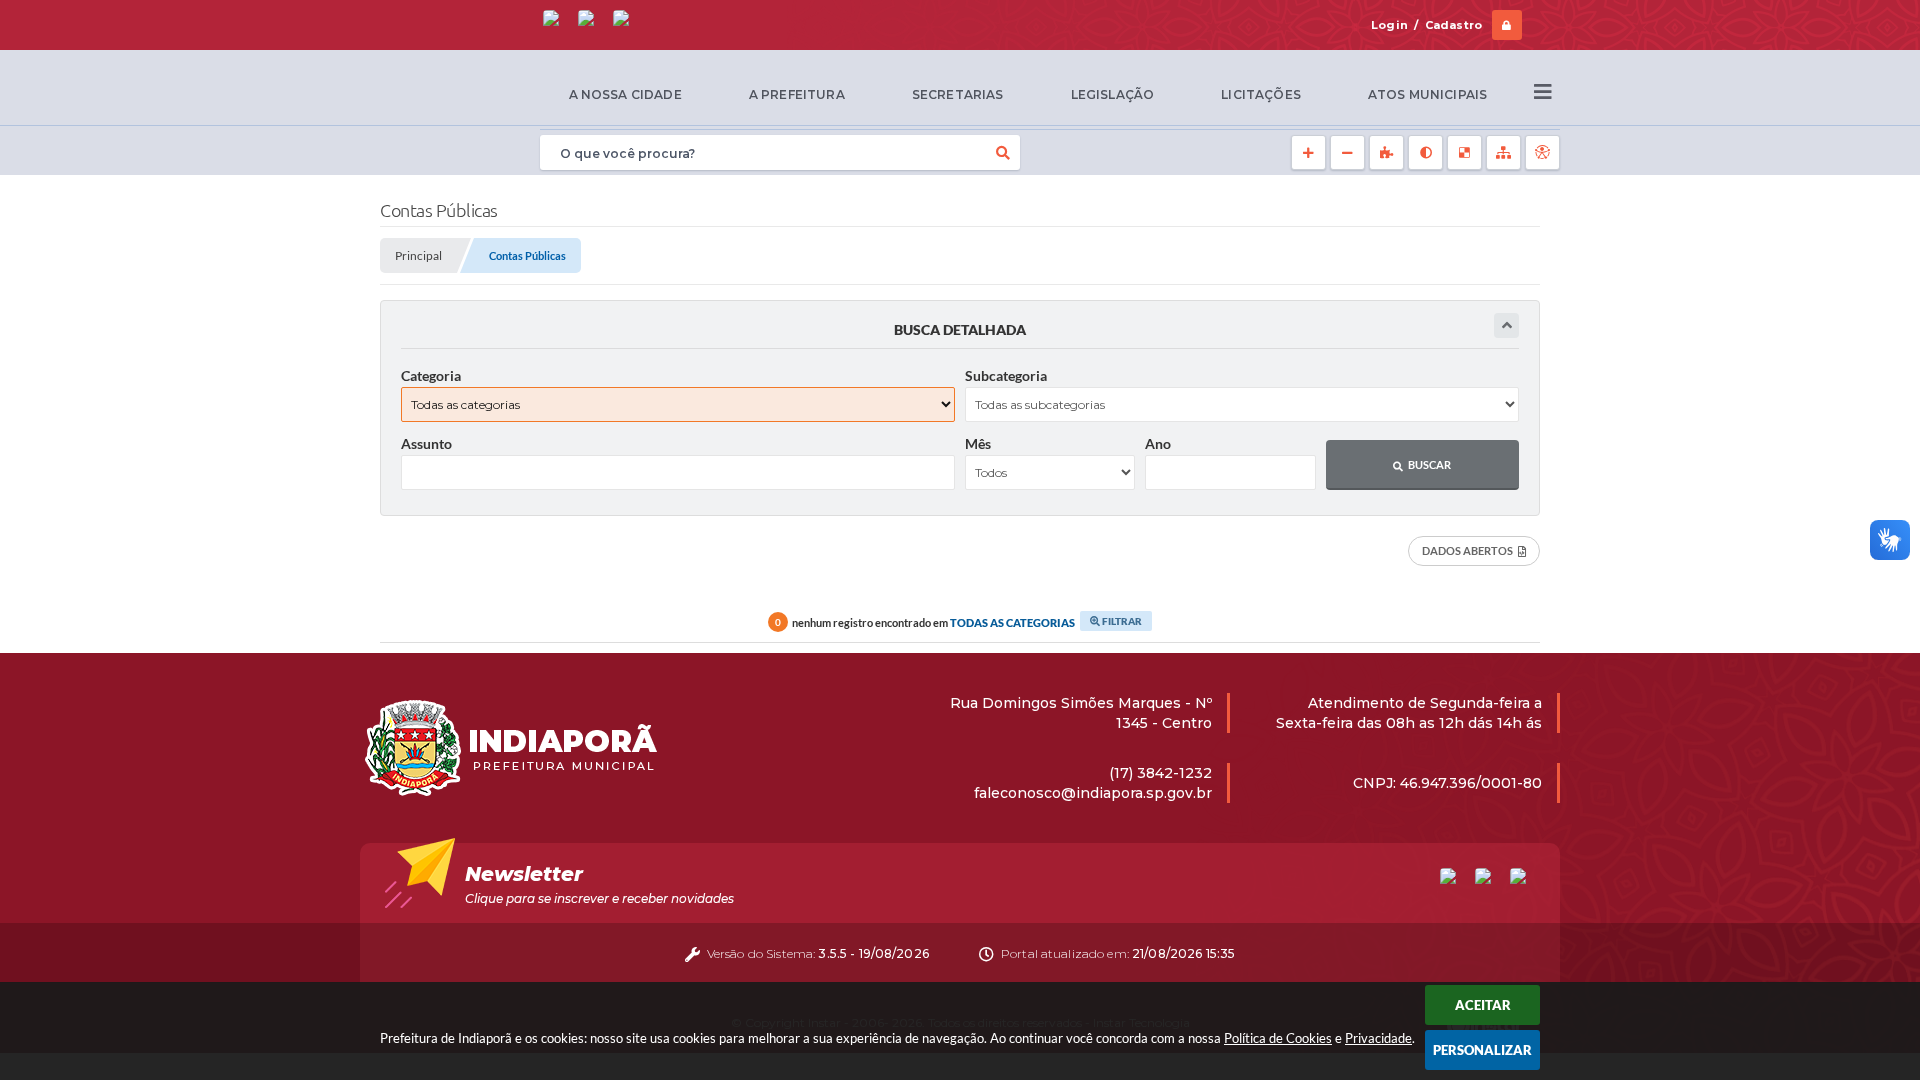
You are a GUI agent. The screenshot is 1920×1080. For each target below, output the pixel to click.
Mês (978, 443)
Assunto (426, 443)
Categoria (431, 375)
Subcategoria (1006, 375)
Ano (1158, 443)
